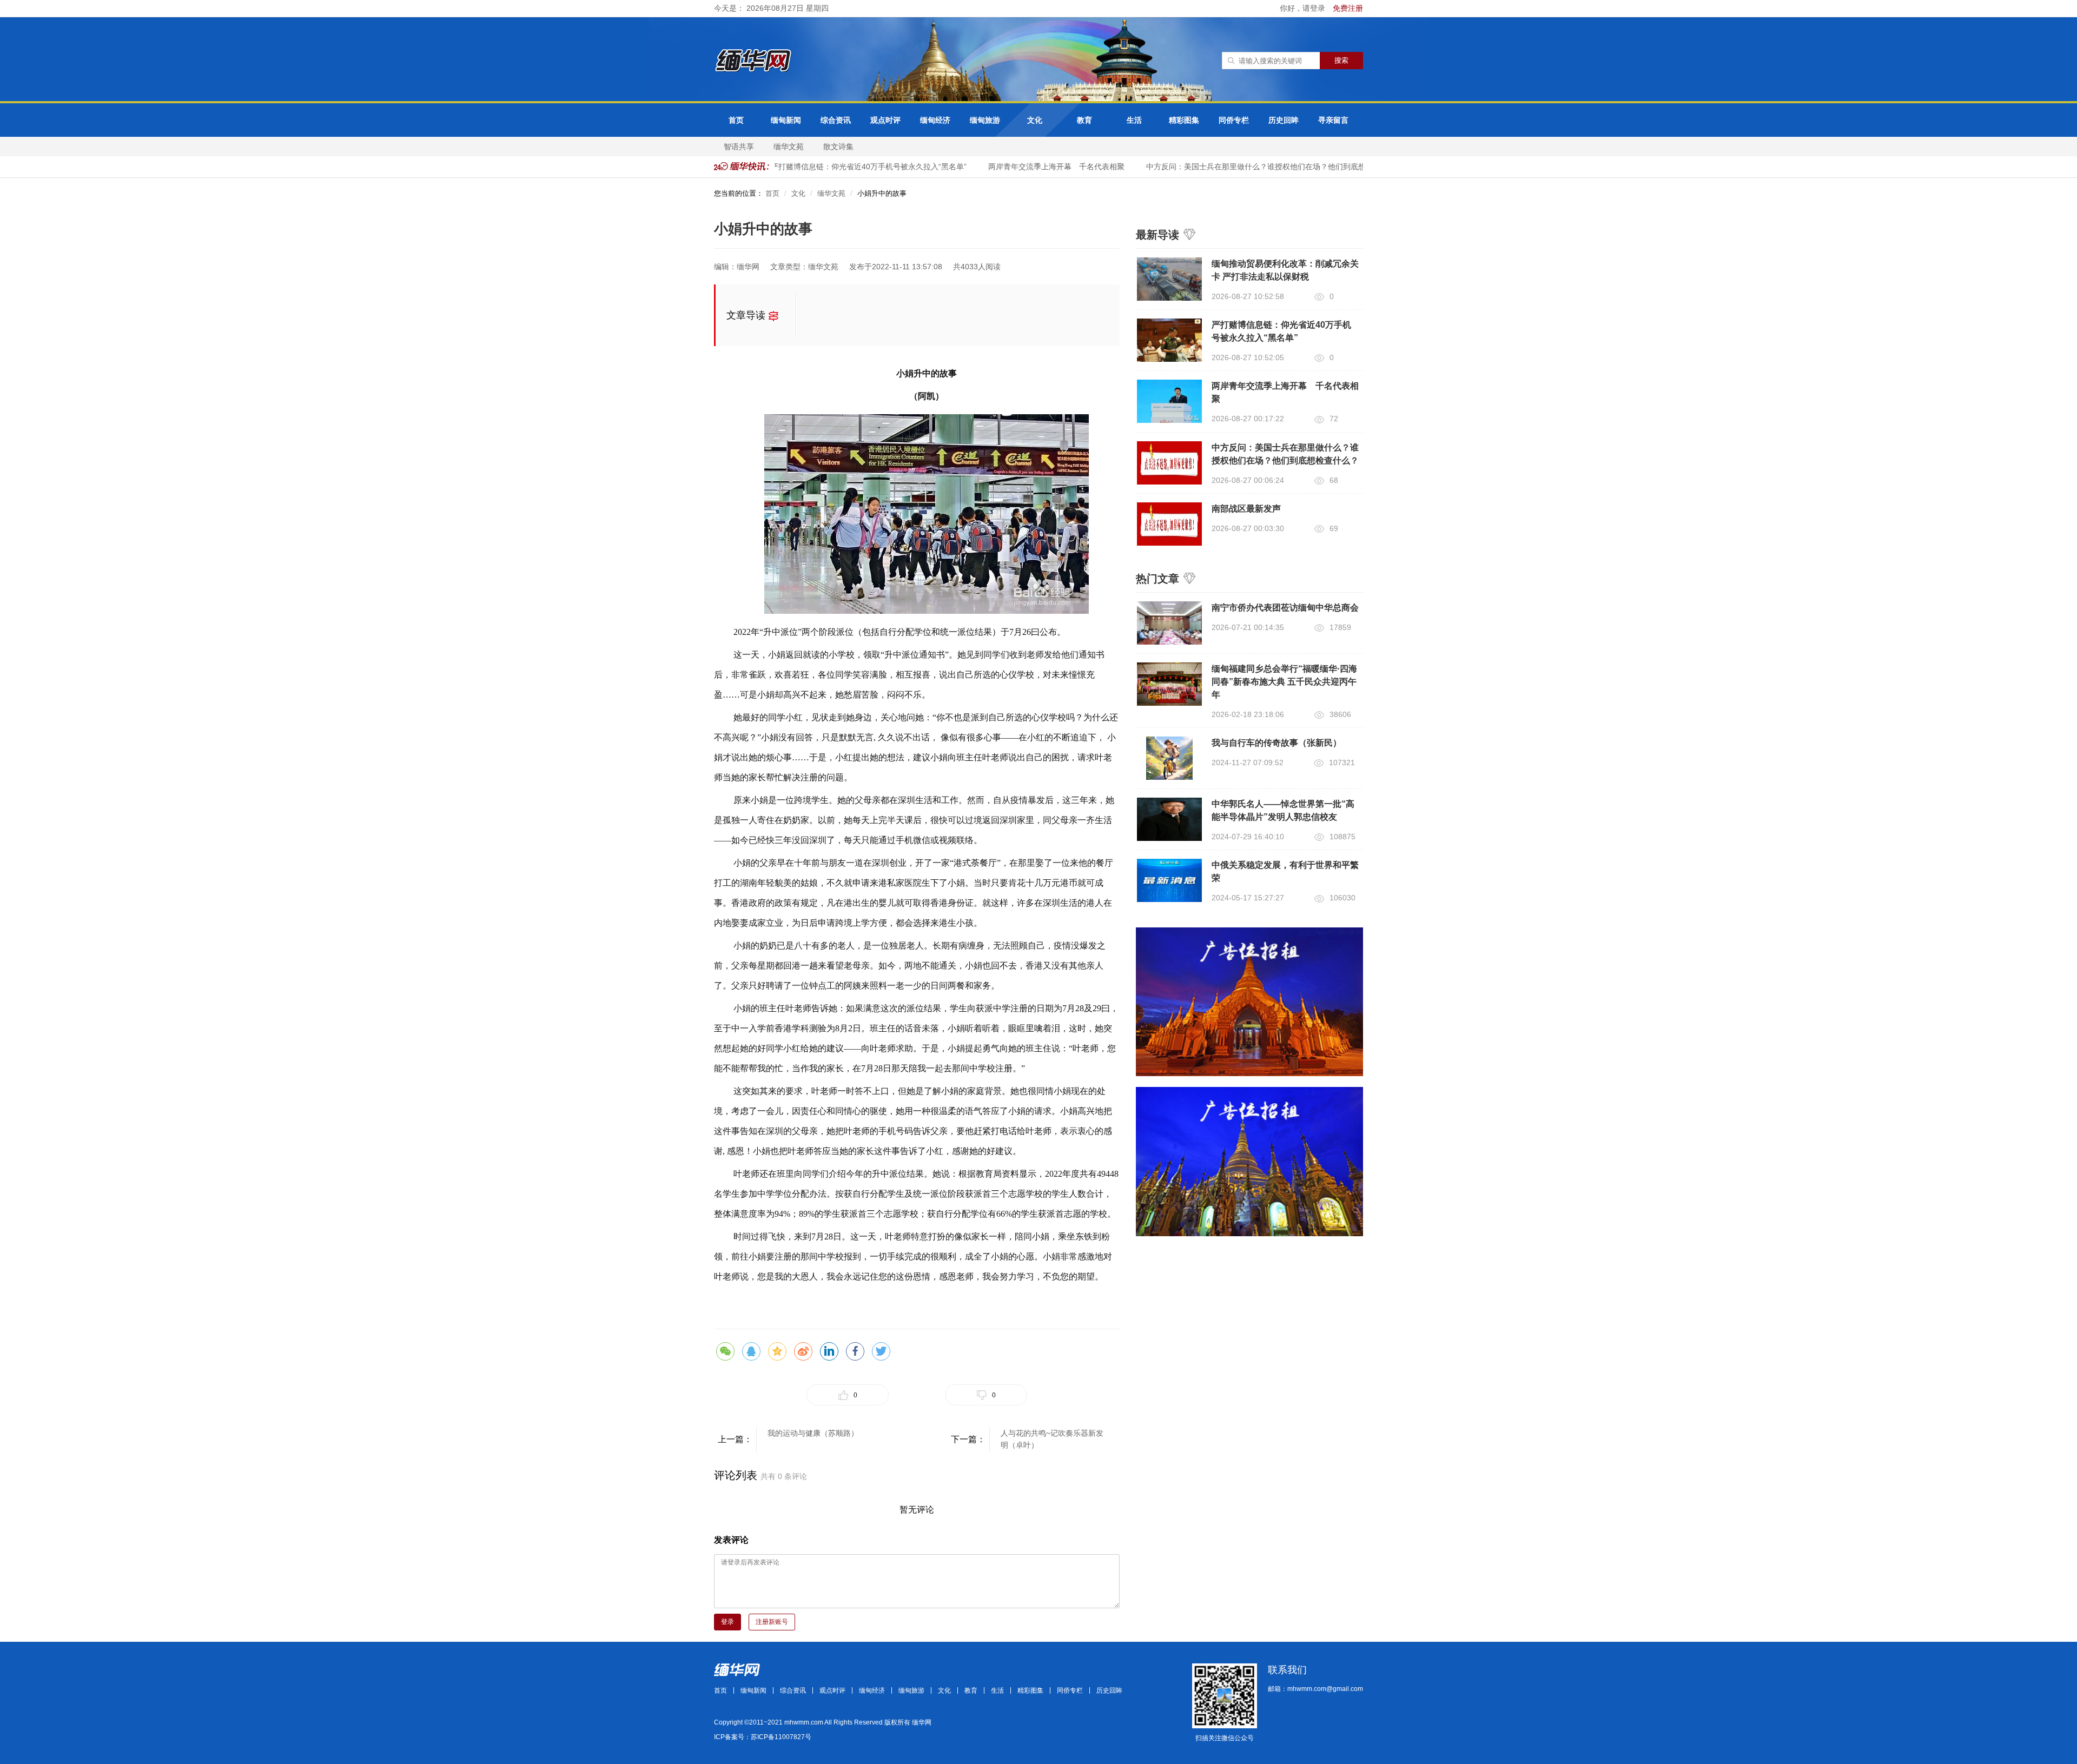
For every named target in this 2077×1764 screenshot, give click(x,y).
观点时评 (885, 120)
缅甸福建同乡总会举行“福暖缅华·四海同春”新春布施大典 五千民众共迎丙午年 (1284, 682)
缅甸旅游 (985, 120)
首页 (736, 120)
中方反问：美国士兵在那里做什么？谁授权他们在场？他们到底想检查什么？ (1252, 167)
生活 (1134, 120)
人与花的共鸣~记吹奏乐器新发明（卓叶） (1052, 1439)
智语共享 (739, 147)
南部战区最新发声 (1246, 509)
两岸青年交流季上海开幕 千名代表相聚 (1033, 167)
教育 (1084, 120)
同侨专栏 (1234, 120)
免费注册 (1348, 8)
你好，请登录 (1304, 8)
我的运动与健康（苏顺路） (813, 1433)
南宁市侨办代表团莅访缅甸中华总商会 (1285, 608)
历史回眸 (1284, 120)
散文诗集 (838, 147)
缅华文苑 (789, 147)
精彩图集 (1184, 120)
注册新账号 (772, 1622)
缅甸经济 (935, 120)
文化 (1035, 120)
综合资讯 (836, 120)
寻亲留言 (1333, 120)
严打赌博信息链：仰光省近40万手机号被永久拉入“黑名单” (845, 167)
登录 (727, 1622)
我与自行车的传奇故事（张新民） (1276, 743)
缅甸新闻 (786, 120)
